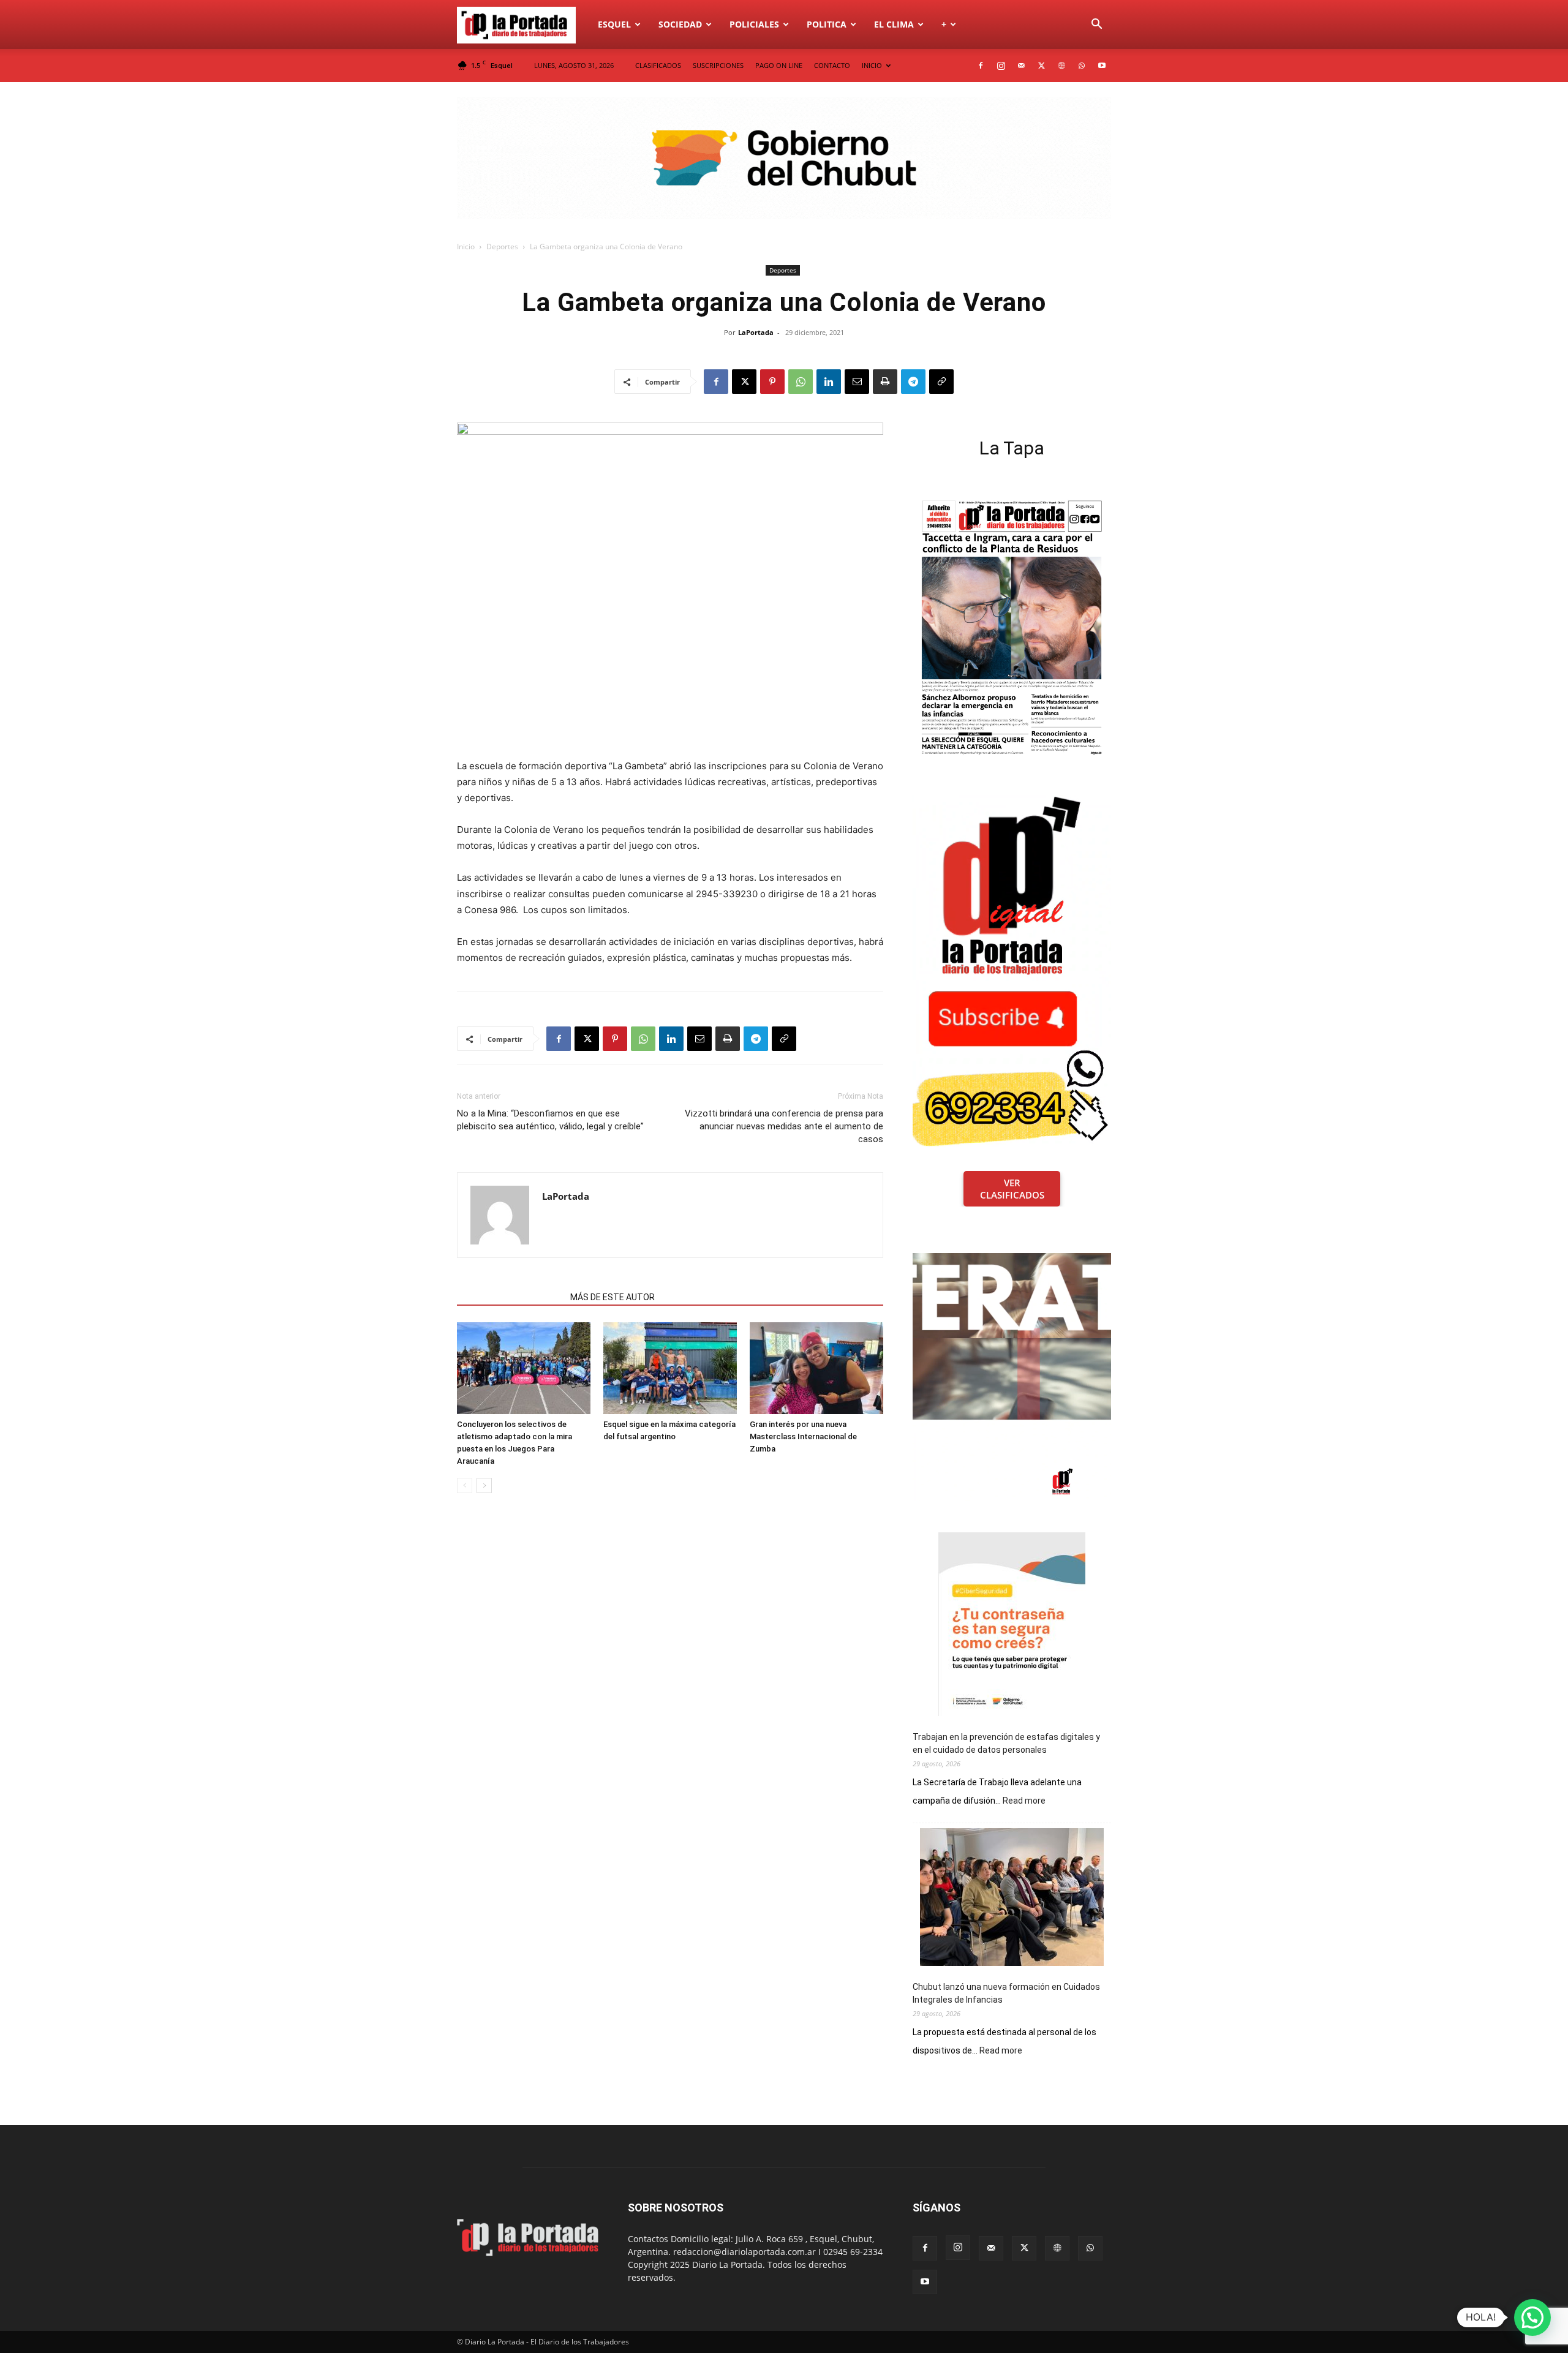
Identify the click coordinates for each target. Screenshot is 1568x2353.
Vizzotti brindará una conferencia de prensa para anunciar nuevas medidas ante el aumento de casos (784, 1126)
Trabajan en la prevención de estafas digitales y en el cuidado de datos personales (1006, 1743)
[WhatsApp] (1082, 66)
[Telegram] (913, 382)
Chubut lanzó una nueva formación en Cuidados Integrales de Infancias (1006, 1993)
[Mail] (1021, 66)
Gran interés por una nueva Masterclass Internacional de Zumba (803, 1436)
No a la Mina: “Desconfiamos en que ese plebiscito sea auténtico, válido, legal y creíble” (550, 1120)
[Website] (1061, 66)
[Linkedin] (829, 382)
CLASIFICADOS (658, 65)
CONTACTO (832, 65)
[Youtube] (1102, 66)
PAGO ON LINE (779, 65)
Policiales (754, 24)
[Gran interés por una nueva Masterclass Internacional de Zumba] (816, 1368)
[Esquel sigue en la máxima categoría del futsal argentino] (670, 1368)
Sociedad (680, 24)
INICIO (872, 65)
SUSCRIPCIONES (718, 65)
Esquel (614, 24)
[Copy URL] (941, 382)
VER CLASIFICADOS (1012, 1189)
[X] (1041, 66)
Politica (827, 24)
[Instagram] (1001, 66)
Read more (1024, 1801)
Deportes (502, 247)
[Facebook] (981, 66)
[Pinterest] (772, 382)
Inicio (466, 247)
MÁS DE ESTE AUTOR (612, 1297)
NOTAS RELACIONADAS (510, 1297)
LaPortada (756, 332)
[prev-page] (465, 1485)
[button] (1096, 25)
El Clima (894, 24)
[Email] (857, 382)
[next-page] (484, 1485)
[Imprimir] (885, 382)
